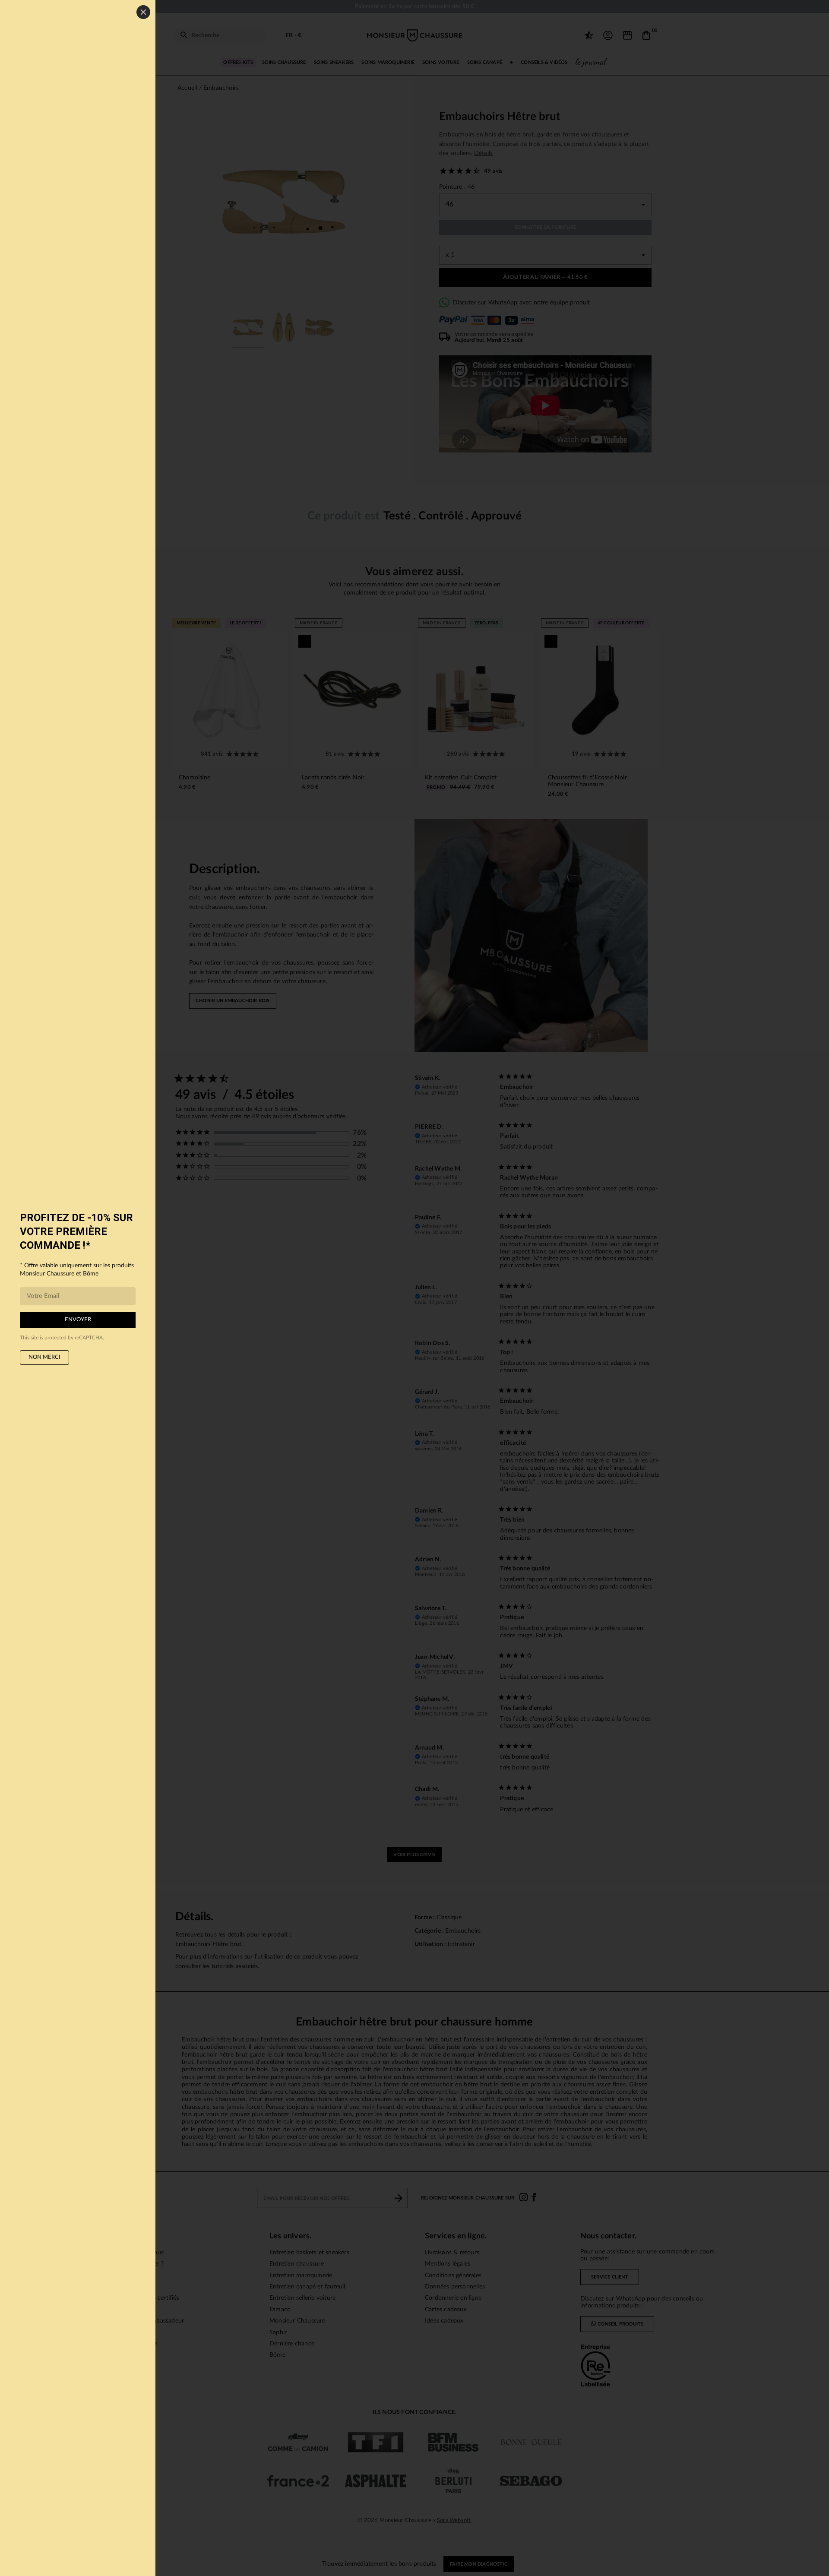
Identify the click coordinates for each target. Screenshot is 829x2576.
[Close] (143, 12)
